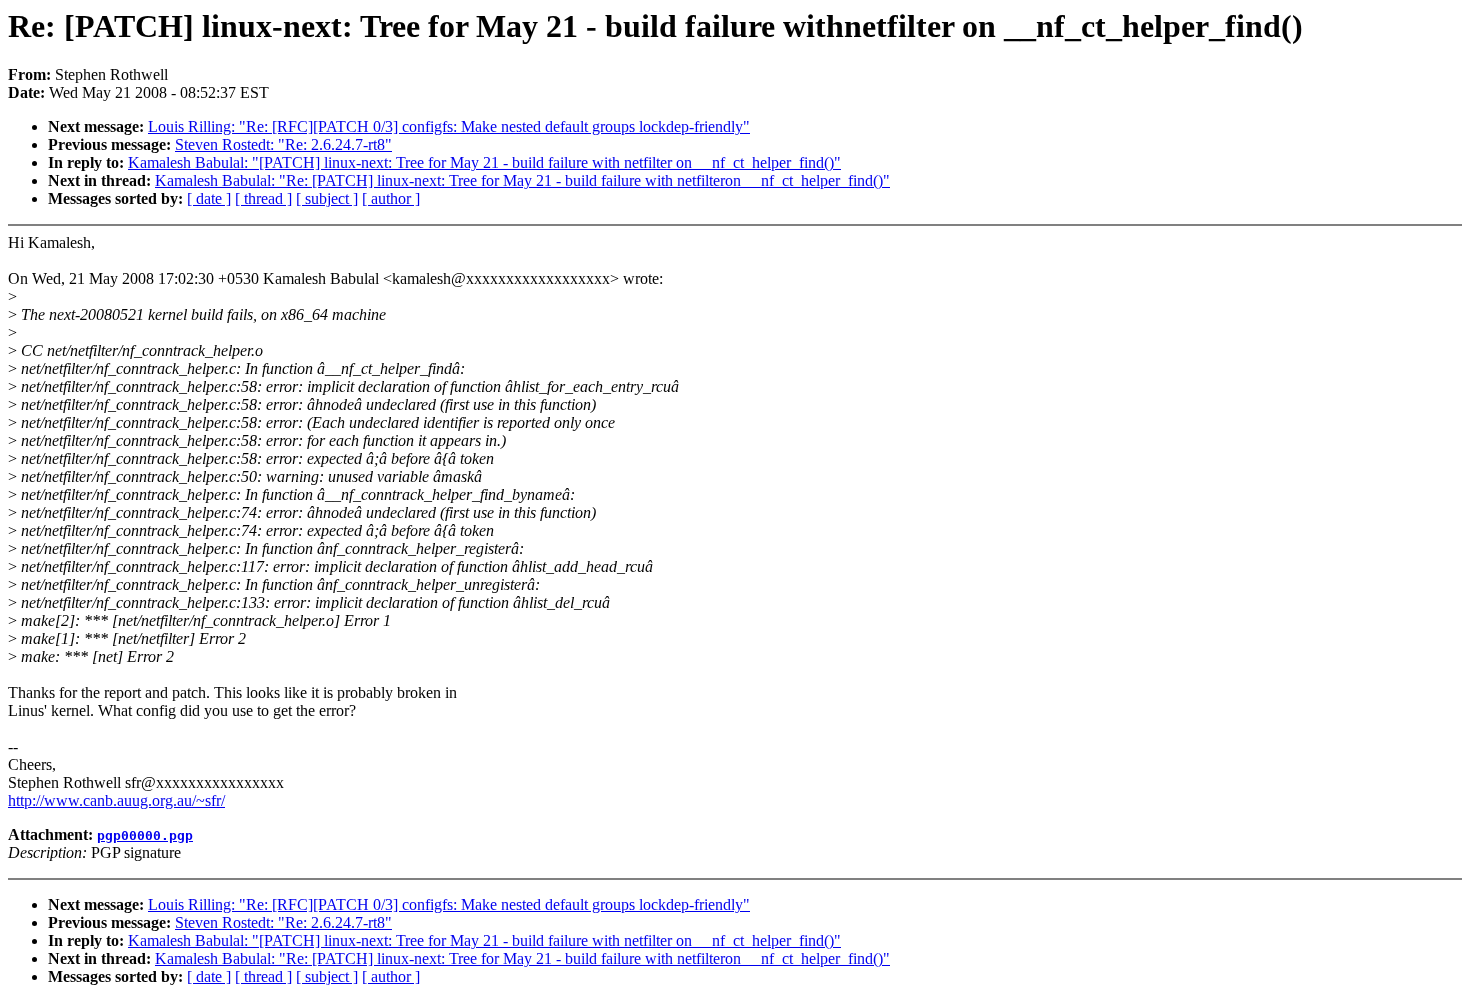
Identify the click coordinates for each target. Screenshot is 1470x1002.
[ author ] (391, 198)
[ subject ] (327, 198)
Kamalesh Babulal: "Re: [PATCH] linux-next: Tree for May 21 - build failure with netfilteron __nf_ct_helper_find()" (522, 180)
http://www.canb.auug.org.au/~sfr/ (116, 800)
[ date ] (209, 198)
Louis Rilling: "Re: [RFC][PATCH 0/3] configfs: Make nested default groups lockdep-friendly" (449, 126)
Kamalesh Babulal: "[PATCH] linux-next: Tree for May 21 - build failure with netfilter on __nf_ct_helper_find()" (484, 162)
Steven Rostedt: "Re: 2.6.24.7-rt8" (283, 144)
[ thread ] (263, 198)
